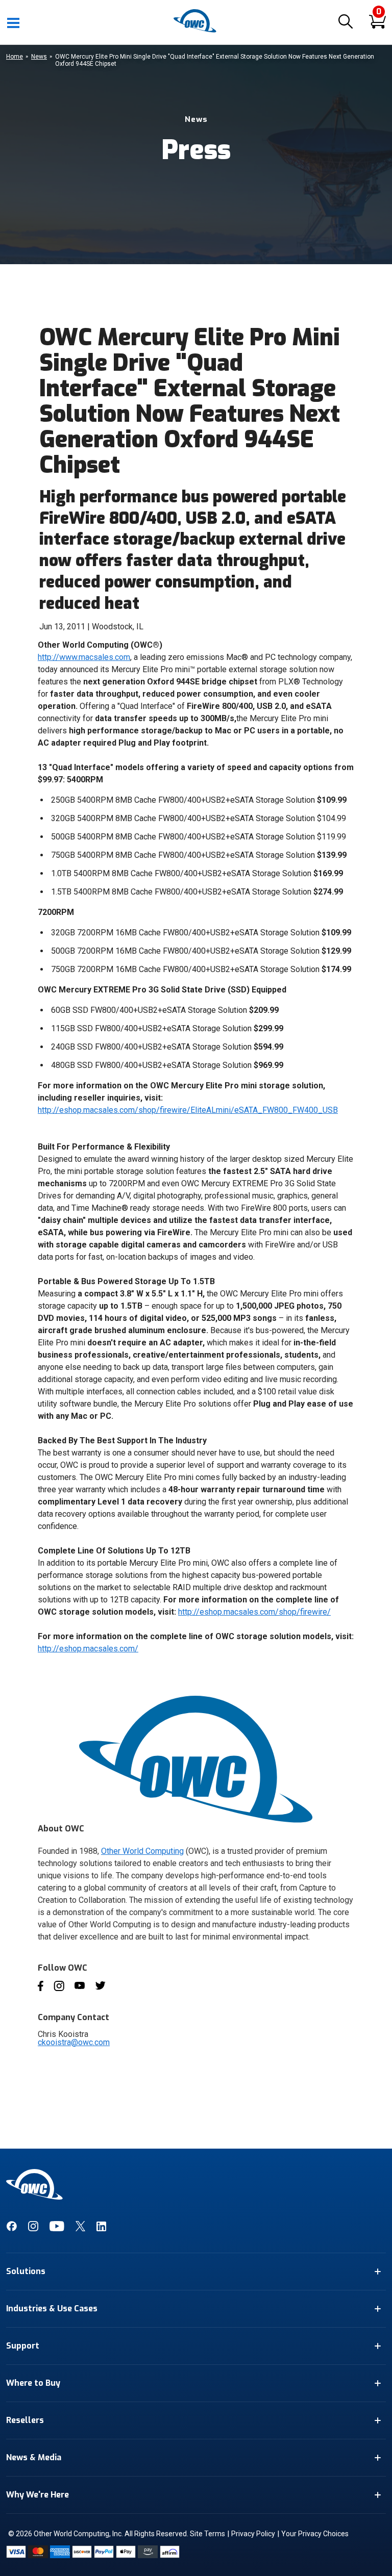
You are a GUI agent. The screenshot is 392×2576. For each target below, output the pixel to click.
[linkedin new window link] (101, 2229)
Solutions (26, 2271)
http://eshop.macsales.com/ (88, 1649)
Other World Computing (142, 1851)
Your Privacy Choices (315, 2534)
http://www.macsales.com (84, 657)
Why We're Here (38, 2495)
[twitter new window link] (80, 2229)
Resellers (25, 2420)
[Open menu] (14, 22)
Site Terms (207, 2534)
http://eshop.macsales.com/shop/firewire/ (254, 1612)
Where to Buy (33, 2383)
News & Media (34, 2457)
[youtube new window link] (57, 2229)
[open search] (346, 22)
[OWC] (196, 31)
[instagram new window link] (33, 2229)
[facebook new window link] (11, 2229)
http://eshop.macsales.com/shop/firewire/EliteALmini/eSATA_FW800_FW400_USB (188, 1110)
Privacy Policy (253, 2534)
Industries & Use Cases (52, 2309)
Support (23, 2346)
